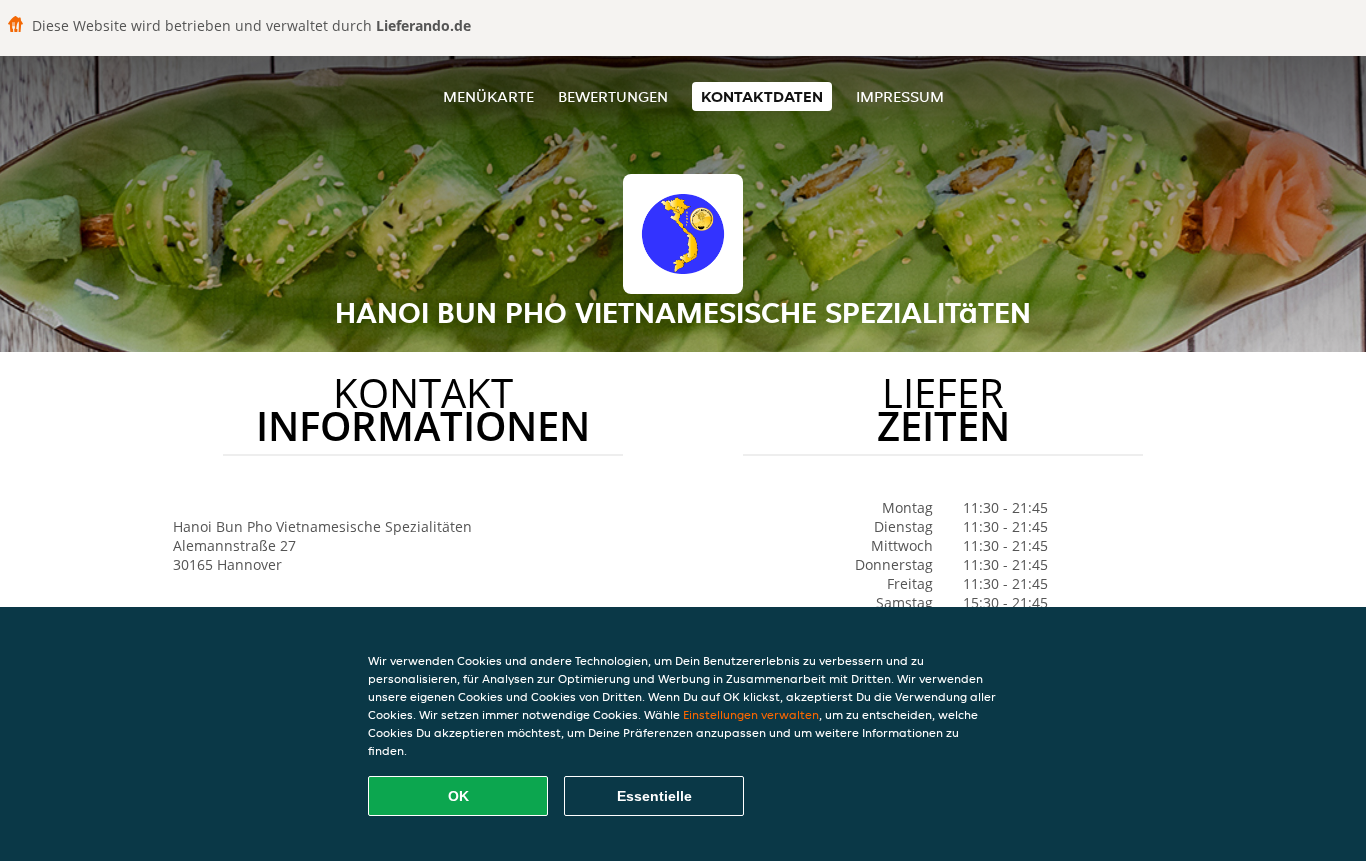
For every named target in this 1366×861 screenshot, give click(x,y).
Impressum (900, 96)
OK (458, 796)
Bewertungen (613, 96)
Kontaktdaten (762, 96)
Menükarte (488, 96)
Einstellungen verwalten (751, 714)
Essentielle (654, 796)
